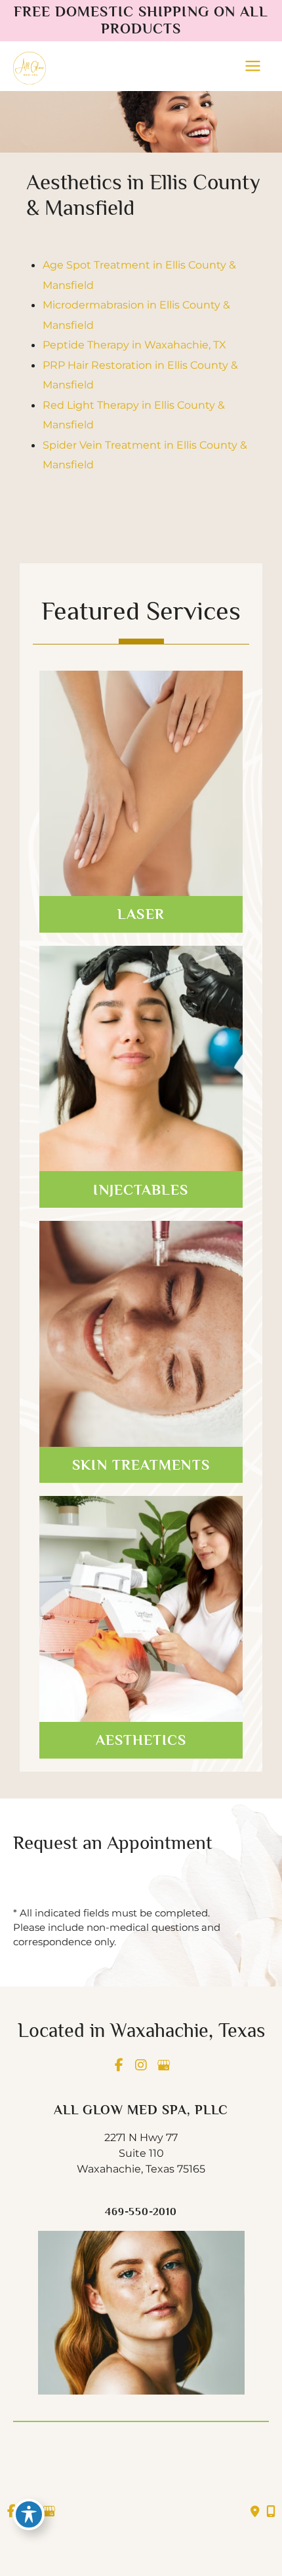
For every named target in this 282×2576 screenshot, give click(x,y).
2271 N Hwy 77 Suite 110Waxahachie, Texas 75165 (141, 2153)
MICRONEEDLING (141, 1329)
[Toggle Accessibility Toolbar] (29, 2514)
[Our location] (271, 2512)
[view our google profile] (163, 2065)
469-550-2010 (141, 2212)
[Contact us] (255, 2512)
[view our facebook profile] (119, 2065)
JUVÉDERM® (141, 1054)
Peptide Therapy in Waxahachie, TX (134, 345)
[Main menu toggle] (252, 66)
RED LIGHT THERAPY (141, 1580)
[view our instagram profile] (141, 2065)
